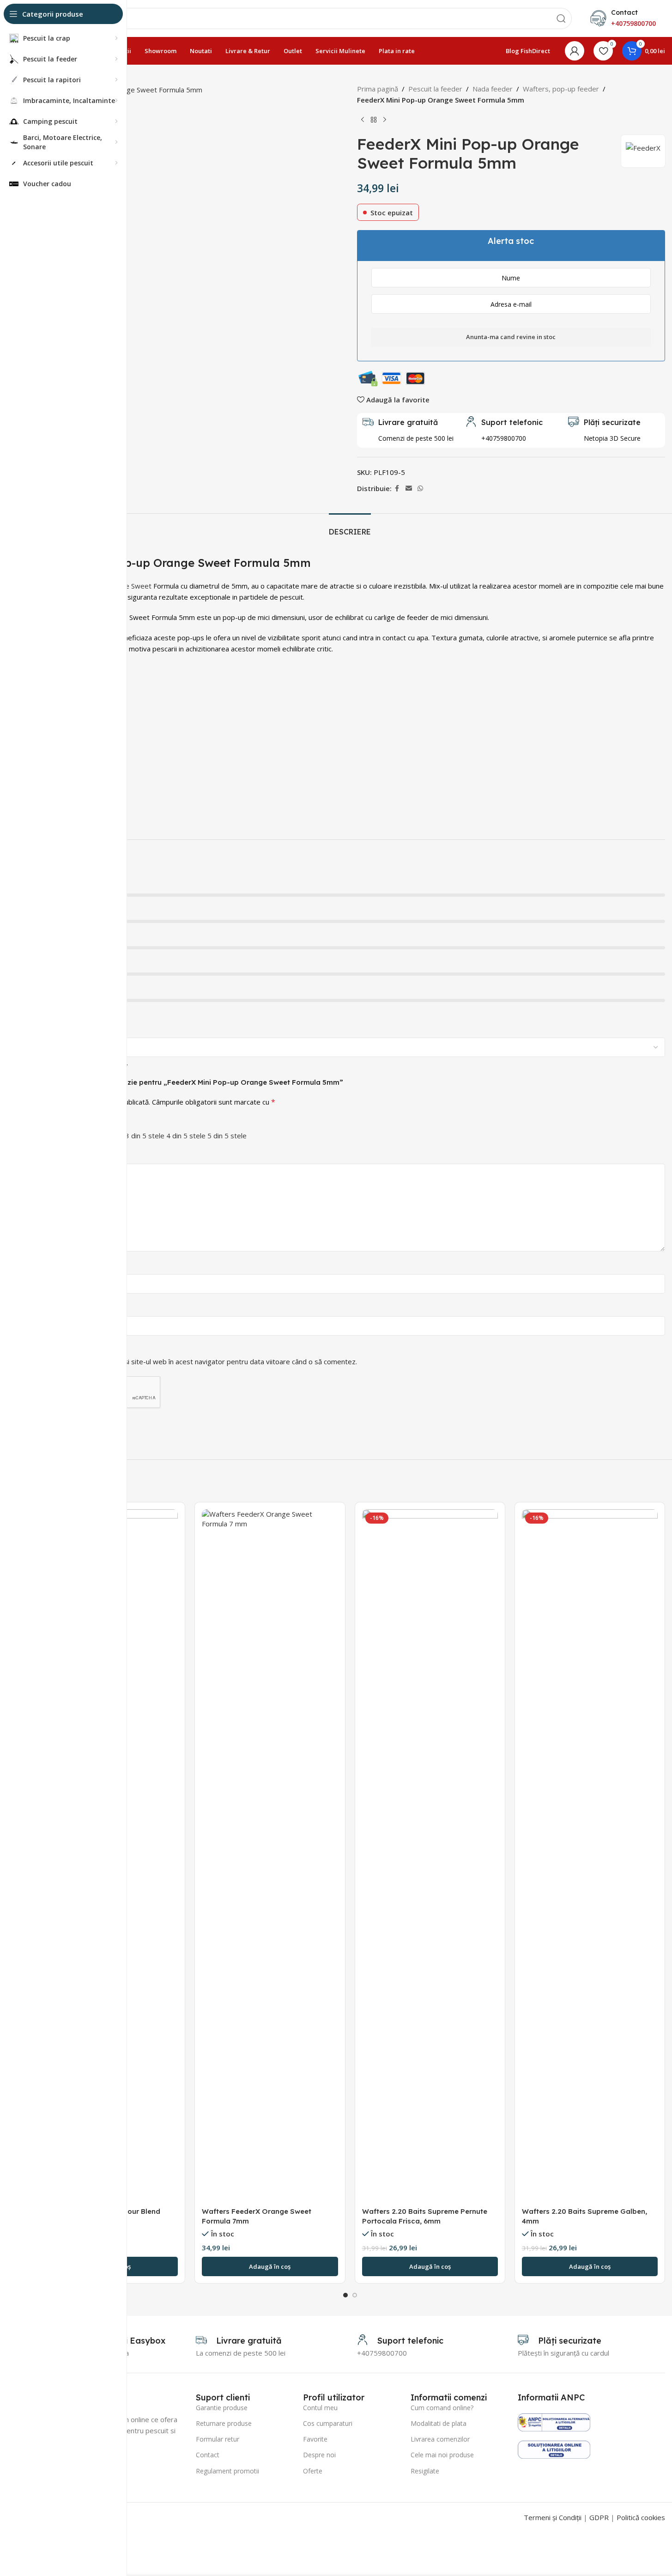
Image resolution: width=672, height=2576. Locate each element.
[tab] (350, 527)
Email (46, 1308)
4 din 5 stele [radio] (186, 1136)
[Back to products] (374, 120)
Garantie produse (222, 2408)
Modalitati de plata (439, 2423)
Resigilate (425, 2471)
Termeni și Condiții (553, 2517)
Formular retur (218, 2439)
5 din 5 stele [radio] (227, 1136)
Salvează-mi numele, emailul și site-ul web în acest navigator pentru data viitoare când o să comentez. (196, 1361)
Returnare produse (224, 2423)
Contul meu (320, 2408)
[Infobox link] (504, 430)
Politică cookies (641, 2517)
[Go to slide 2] (355, 2295)
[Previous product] (363, 120)
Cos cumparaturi (328, 2423)
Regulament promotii (227, 2471)
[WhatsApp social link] (420, 489)
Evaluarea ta (57, 1122)
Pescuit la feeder (435, 89)
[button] (270, 2266)
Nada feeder (493, 89)
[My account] (575, 51)
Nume (47, 1266)
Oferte (313, 2471)
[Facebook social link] (397, 489)
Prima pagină (378, 89)
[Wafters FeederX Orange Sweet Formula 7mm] (270, 1856)
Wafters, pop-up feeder (561, 89)
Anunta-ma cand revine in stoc (511, 337)
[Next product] (385, 120)
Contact (208, 2455)
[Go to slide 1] (345, 2295)
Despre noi (319, 2455)
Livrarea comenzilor (440, 2439)
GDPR (599, 2517)
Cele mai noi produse (442, 2455)
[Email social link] (409, 489)
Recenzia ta (56, 1156)
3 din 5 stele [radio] (145, 1136)
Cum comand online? (442, 2408)
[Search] (561, 18)
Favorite (315, 2439)
